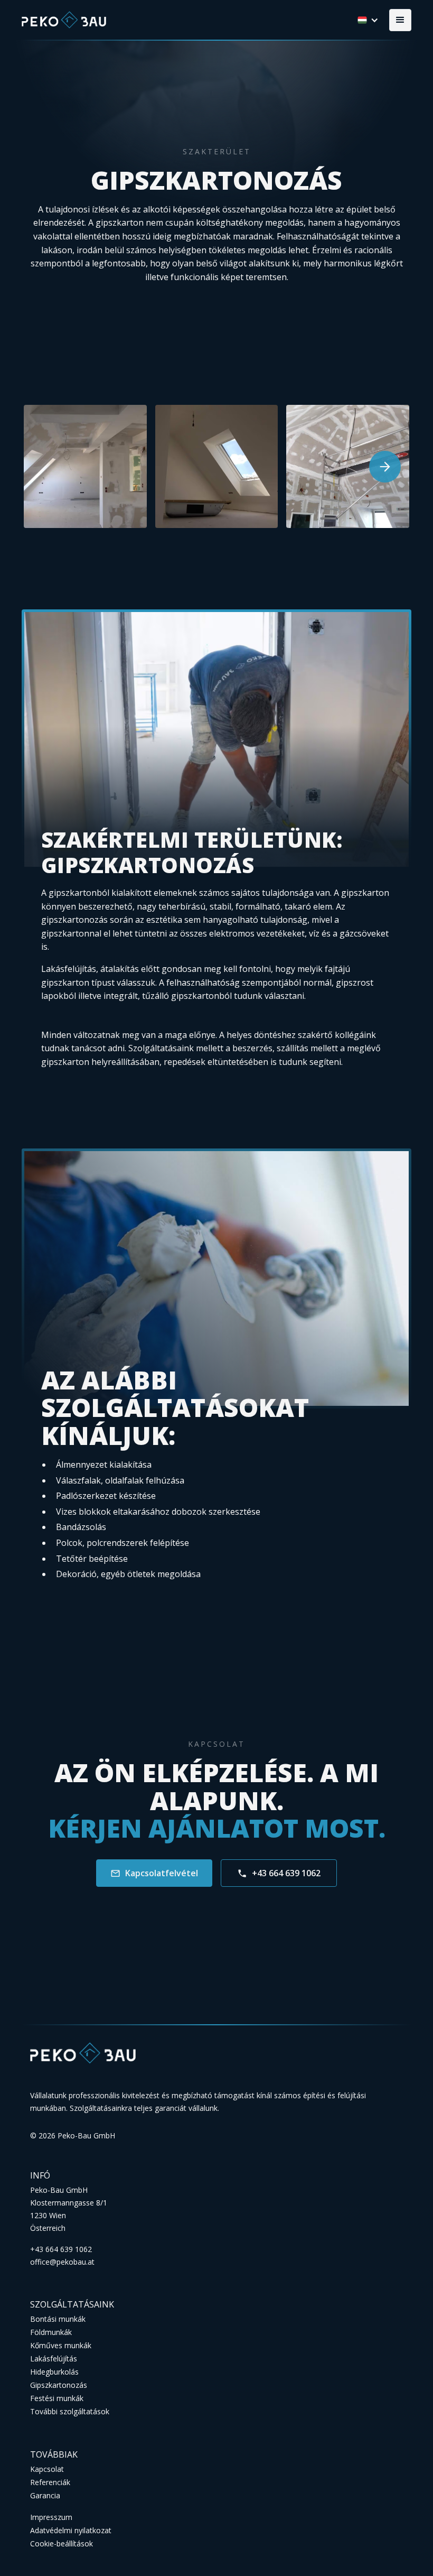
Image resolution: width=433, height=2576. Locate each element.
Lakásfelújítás (54, 2359)
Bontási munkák (58, 2319)
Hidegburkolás (54, 2372)
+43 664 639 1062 (61, 2249)
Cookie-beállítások (62, 2543)
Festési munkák (57, 2398)
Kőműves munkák (61, 2345)
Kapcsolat (47, 2469)
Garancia (45, 2495)
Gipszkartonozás (59, 2385)
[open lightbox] (85, 466)
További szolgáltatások (70, 2411)
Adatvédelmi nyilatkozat (71, 2530)
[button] (400, 20)
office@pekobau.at (62, 2262)
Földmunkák (51, 2332)
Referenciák (50, 2482)
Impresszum (51, 2517)
